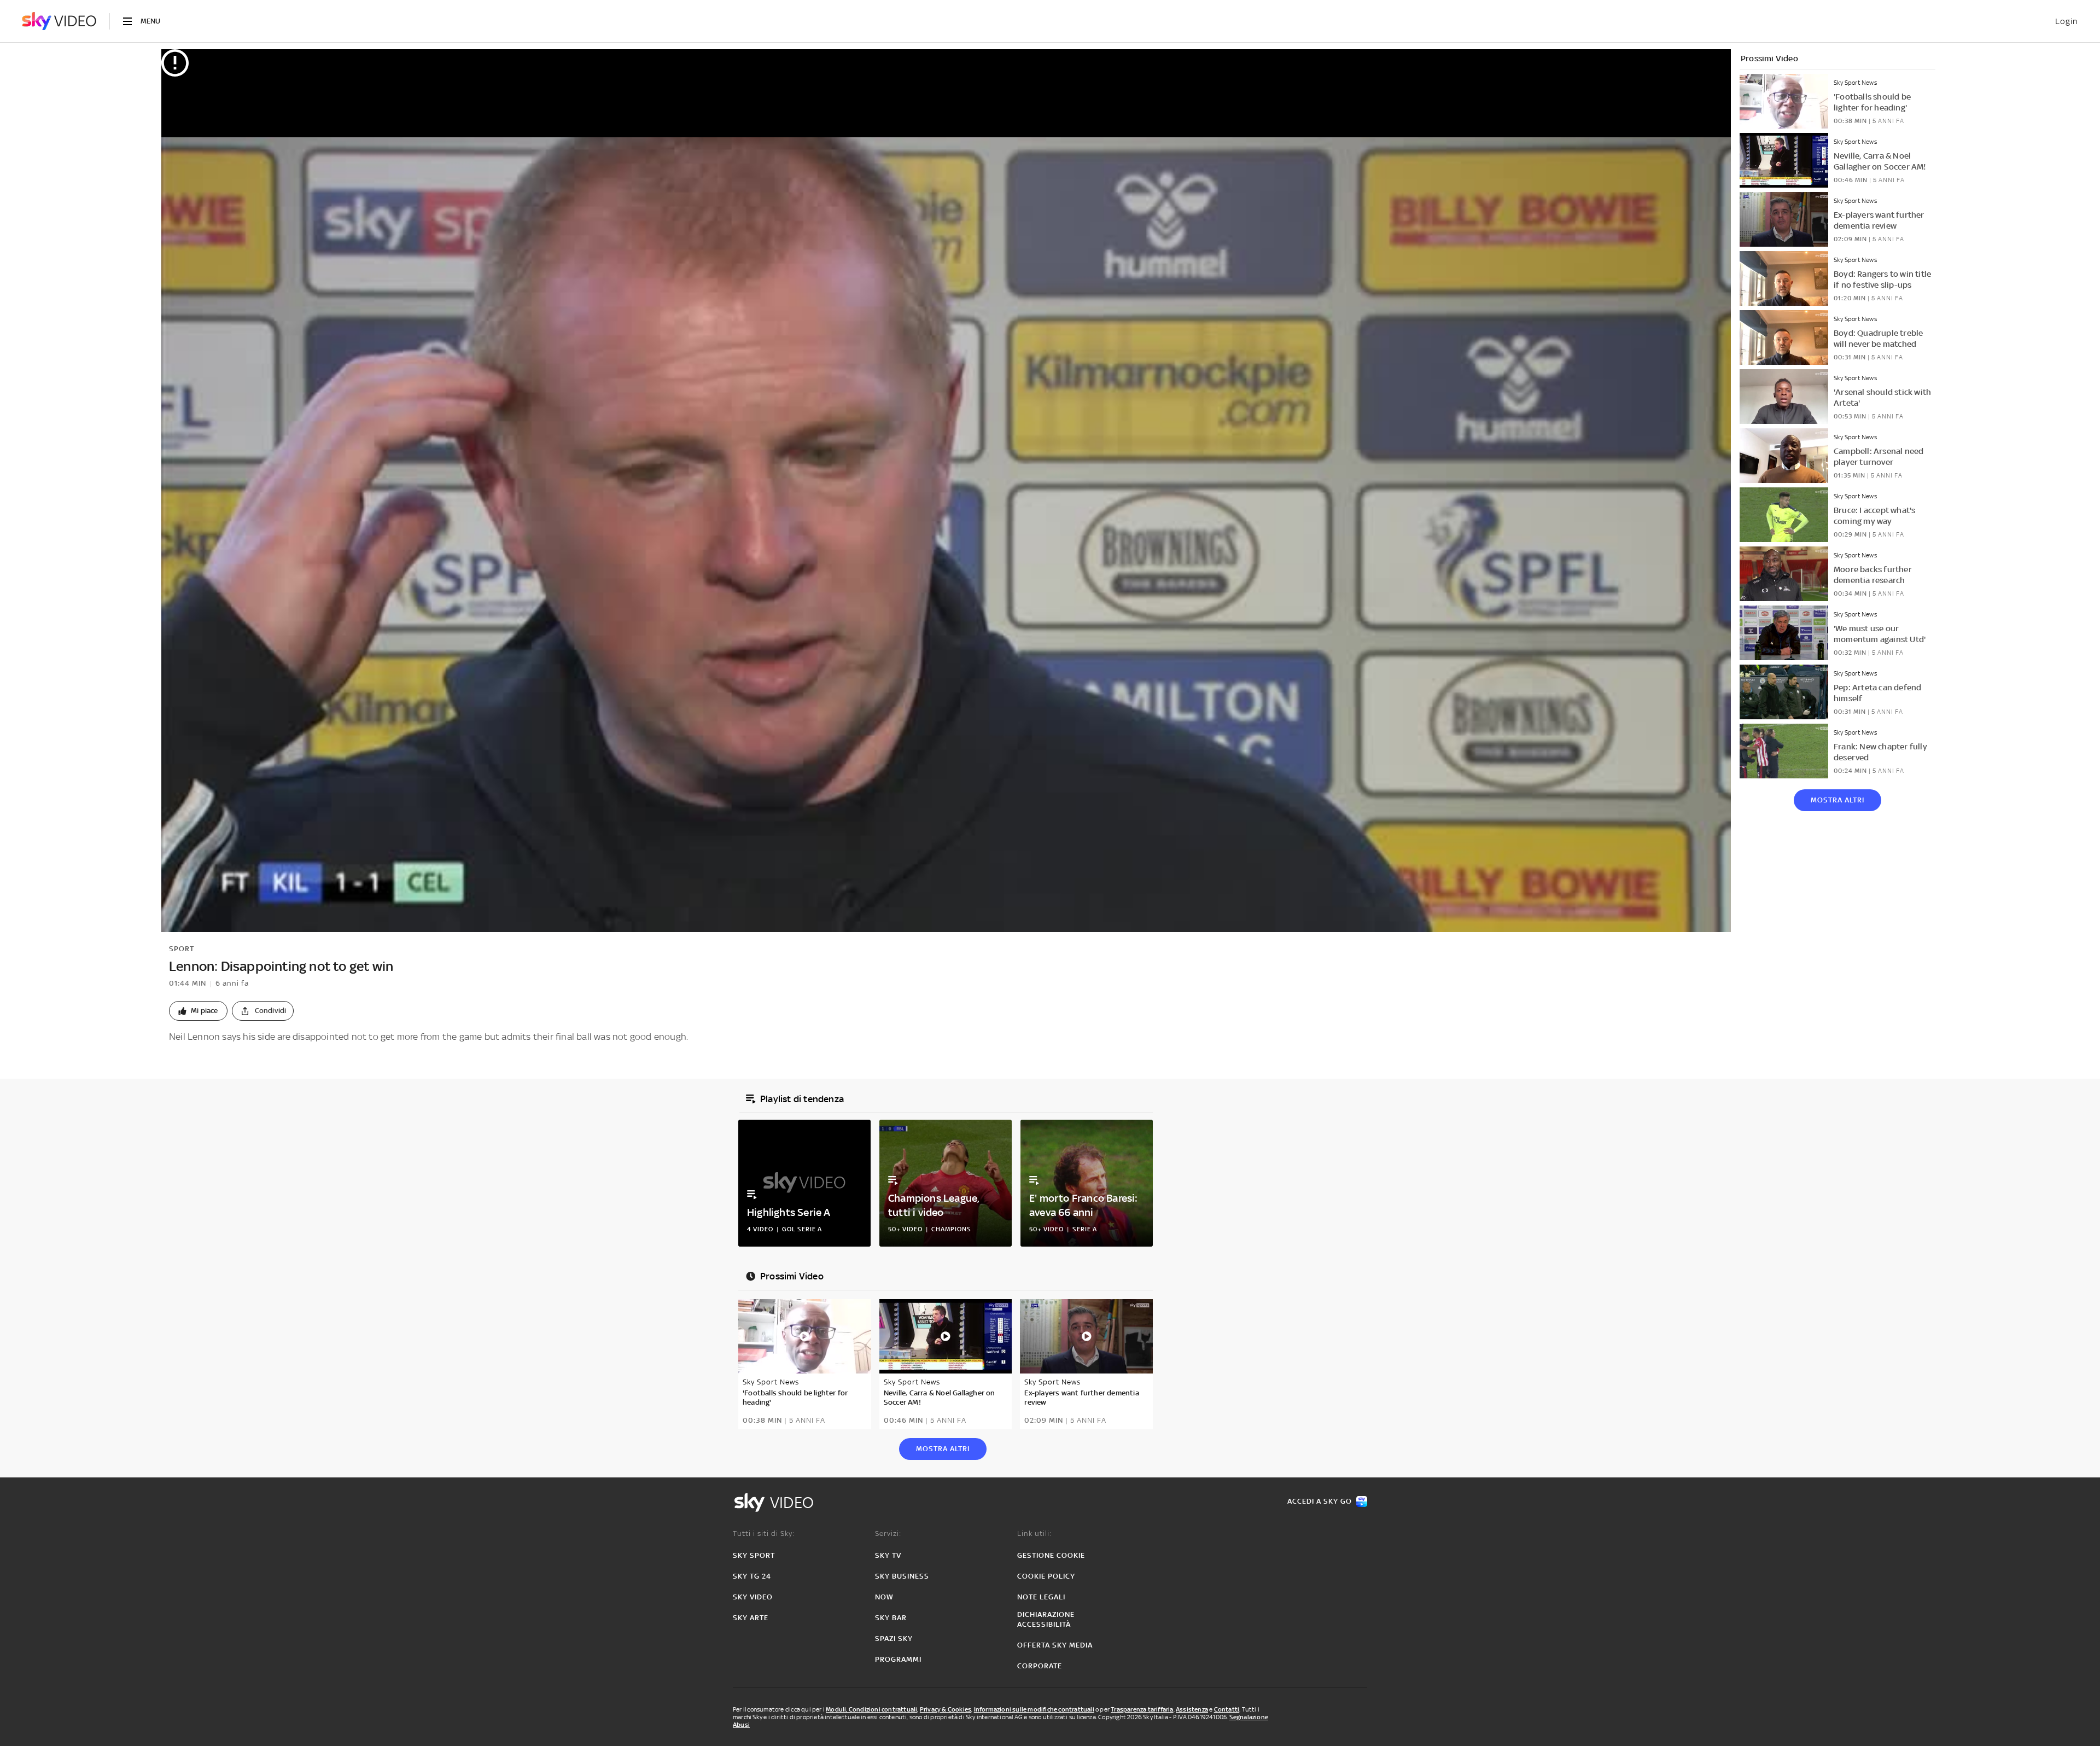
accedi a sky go (1320, 1501)
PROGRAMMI (898, 1659)
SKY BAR (891, 1618)
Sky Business (902, 1576)
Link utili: (1034, 1533)
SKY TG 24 (752, 1576)
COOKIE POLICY (1046, 1576)
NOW (884, 1597)
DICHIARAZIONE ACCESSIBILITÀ (1046, 1619)
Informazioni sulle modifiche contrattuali (1034, 1709)
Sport (182, 949)
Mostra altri (1837, 800)
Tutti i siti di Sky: (764, 1533)
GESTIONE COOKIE (1051, 1555)
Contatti (1227, 1709)
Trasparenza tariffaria (1142, 1709)
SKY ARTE (751, 1618)
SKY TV (888, 1555)
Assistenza (1192, 1709)
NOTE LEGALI (1041, 1597)
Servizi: (888, 1533)
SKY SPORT (754, 1555)
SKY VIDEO (753, 1597)
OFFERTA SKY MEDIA (1055, 1645)
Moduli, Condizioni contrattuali (871, 1709)
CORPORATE (1040, 1666)
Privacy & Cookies (946, 1709)
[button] (198, 1011)
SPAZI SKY (894, 1639)
